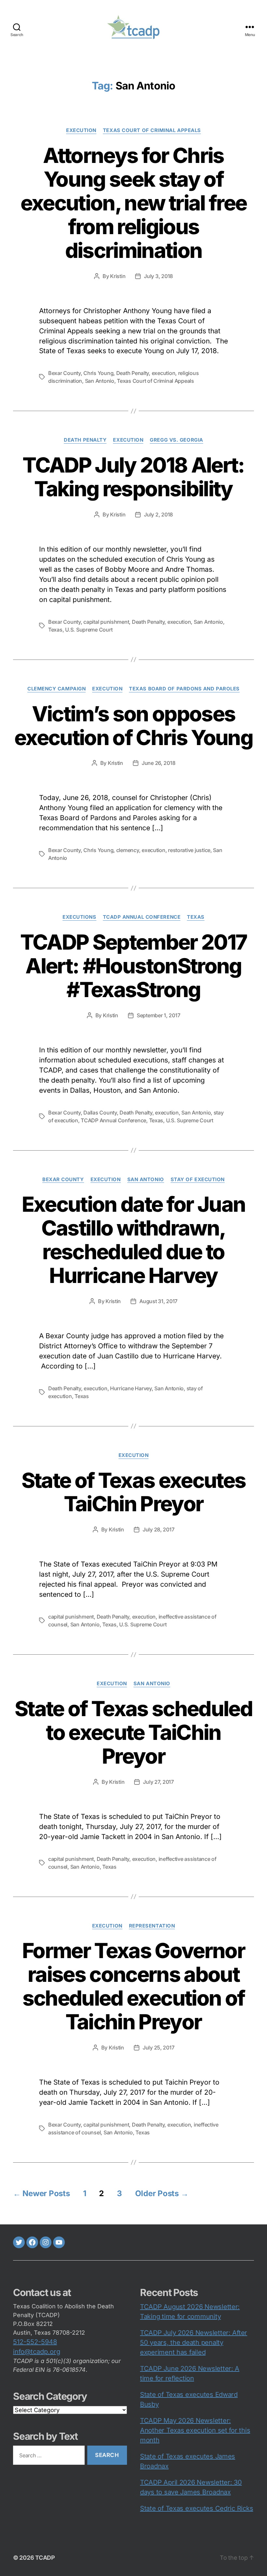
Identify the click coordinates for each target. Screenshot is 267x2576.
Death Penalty (133, 373)
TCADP (45, 2558)
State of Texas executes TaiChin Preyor (134, 1492)
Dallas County (100, 1113)
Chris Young (98, 373)
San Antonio (100, 381)
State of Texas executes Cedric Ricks (197, 2508)
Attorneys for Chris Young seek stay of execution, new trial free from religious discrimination (134, 203)
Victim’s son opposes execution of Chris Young (133, 726)
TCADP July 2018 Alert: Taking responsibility (133, 477)
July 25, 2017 (159, 2048)
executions (79, 917)
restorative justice (189, 850)
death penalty (85, 440)
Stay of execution (198, 1180)
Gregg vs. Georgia (176, 440)
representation (152, 1926)
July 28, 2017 (159, 1529)
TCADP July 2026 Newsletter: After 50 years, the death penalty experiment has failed (194, 2342)
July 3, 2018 (158, 276)
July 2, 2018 (158, 514)
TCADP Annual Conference (142, 917)
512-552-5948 (35, 2342)
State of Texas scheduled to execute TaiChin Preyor (133, 1732)
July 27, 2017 (158, 1782)
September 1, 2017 (158, 1015)
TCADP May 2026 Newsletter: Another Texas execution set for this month (195, 2430)
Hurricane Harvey (131, 1388)
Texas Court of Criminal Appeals (152, 130)
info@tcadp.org (37, 2352)
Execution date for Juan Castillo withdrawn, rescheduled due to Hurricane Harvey (134, 1240)
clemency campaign (56, 689)
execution (81, 130)
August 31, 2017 (158, 1301)
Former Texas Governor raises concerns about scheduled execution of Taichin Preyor (133, 1986)
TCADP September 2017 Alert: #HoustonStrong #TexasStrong (134, 966)
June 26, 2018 (159, 763)
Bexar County (64, 373)
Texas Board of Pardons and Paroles (184, 689)
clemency (128, 850)
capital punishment (106, 622)
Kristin (118, 276)
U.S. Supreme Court (89, 630)
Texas (55, 630)
